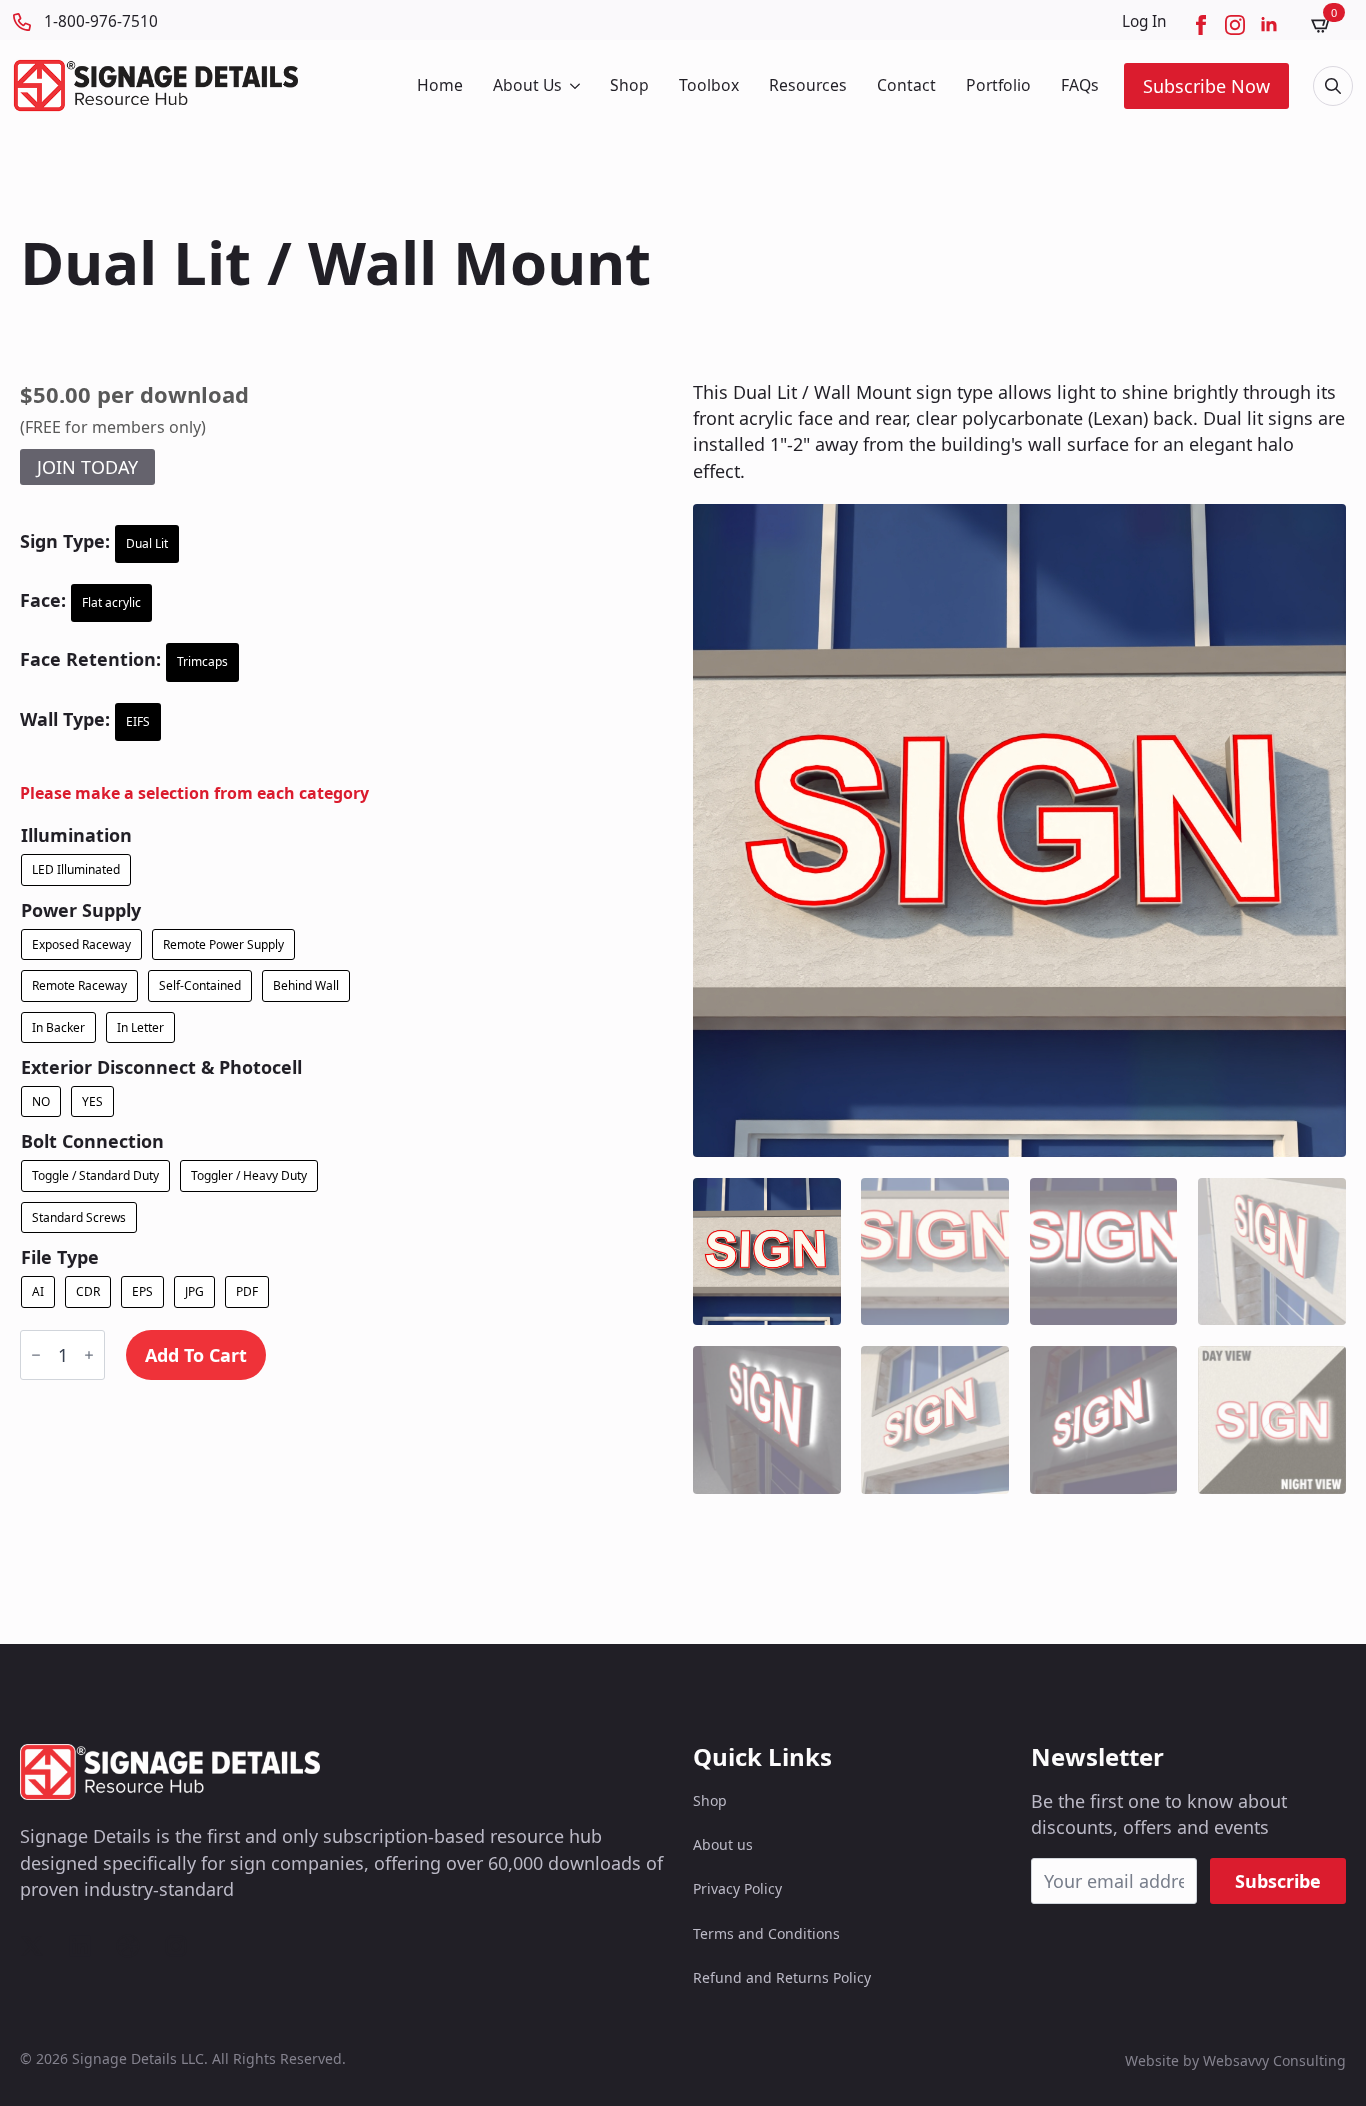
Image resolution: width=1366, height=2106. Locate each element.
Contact (906, 85)
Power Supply (81, 910)
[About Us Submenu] (573, 86)
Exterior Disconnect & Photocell (161, 1067)
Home (440, 85)
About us (723, 1844)
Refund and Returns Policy (782, 1977)
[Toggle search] (1333, 86)
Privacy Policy (737, 1888)
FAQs (1080, 85)
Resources (808, 85)
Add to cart (196, 1355)
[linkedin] (1269, 25)
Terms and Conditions (766, 1933)
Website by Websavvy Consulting (1235, 2060)
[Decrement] (36, 1355)
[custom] (32, 1946)
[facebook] (1201, 25)
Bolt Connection (92, 1141)
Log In (1144, 21)
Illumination (76, 835)
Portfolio (998, 85)
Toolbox (709, 85)
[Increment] (89, 1355)
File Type (60, 1257)
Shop (629, 85)
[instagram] (1235, 25)
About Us (527, 85)
